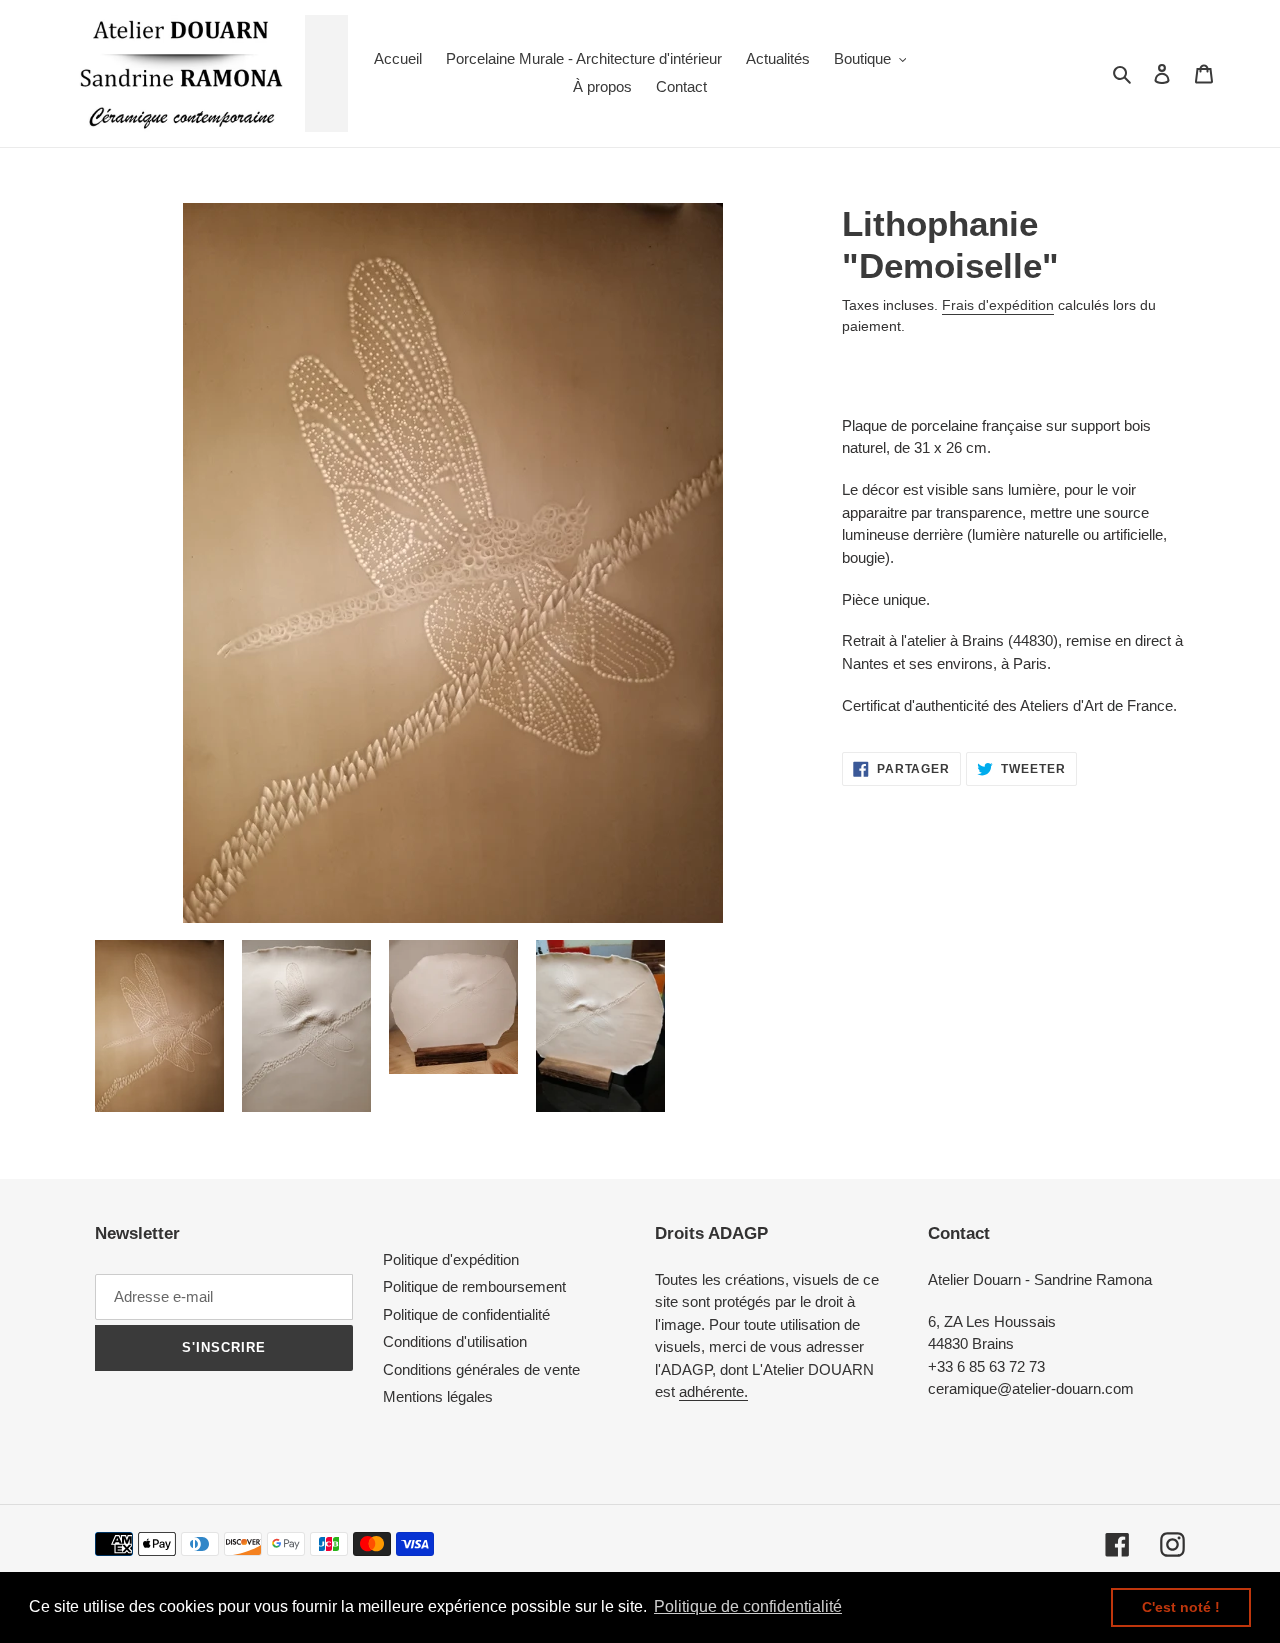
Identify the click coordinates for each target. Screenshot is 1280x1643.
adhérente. (713, 1391)
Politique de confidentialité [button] (748, 1606)
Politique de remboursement (474, 1286)
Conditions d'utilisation (455, 1341)
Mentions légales (438, 1396)
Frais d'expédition (998, 305)
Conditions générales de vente (481, 1369)
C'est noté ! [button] (1181, 1607)
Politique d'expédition (451, 1259)
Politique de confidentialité (466, 1314)
